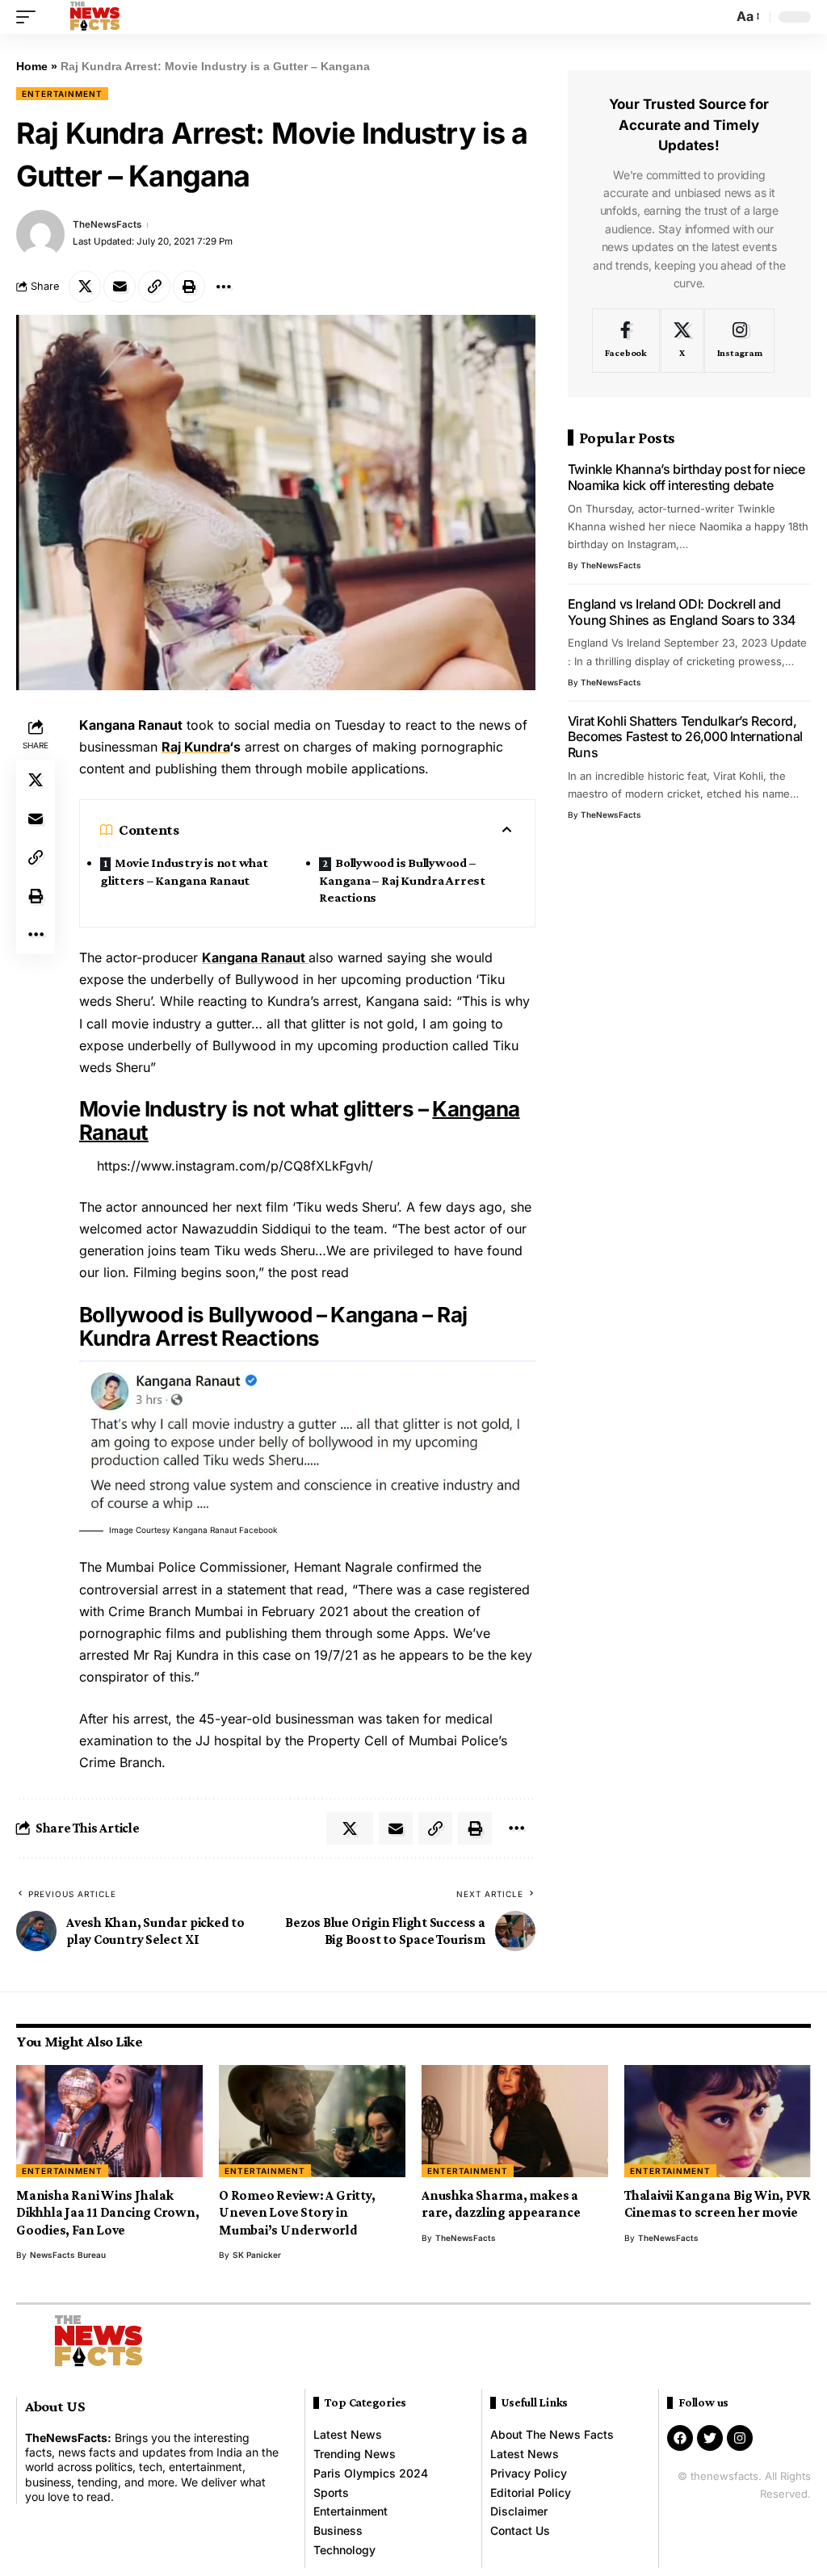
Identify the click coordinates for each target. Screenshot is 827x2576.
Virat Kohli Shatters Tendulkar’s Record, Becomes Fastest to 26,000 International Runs (685, 737)
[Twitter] (710, 2438)
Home (32, 66)
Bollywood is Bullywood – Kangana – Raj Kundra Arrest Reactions (402, 880)
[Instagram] (740, 341)
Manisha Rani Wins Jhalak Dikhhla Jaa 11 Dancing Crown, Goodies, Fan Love (108, 2213)
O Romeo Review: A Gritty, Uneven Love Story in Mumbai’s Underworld (297, 2213)
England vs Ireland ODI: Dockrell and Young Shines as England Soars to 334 (682, 612)
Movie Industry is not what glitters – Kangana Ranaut (184, 871)
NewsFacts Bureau (68, 2255)
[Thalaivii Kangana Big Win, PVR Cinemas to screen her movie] (718, 2121)
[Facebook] (626, 341)
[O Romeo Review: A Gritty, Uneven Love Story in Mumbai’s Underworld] (312, 2121)
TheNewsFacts (107, 224)
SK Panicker (257, 2255)
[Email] (120, 287)
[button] (30, 17)
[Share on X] (85, 287)
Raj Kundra (195, 747)
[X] (682, 341)
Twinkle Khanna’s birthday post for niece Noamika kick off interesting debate (686, 477)
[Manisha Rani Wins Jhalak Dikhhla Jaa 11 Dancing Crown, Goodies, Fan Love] (109, 2121)
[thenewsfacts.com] (95, 17)
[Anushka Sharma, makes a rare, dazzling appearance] (515, 2121)
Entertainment (62, 94)
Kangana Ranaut (255, 957)
